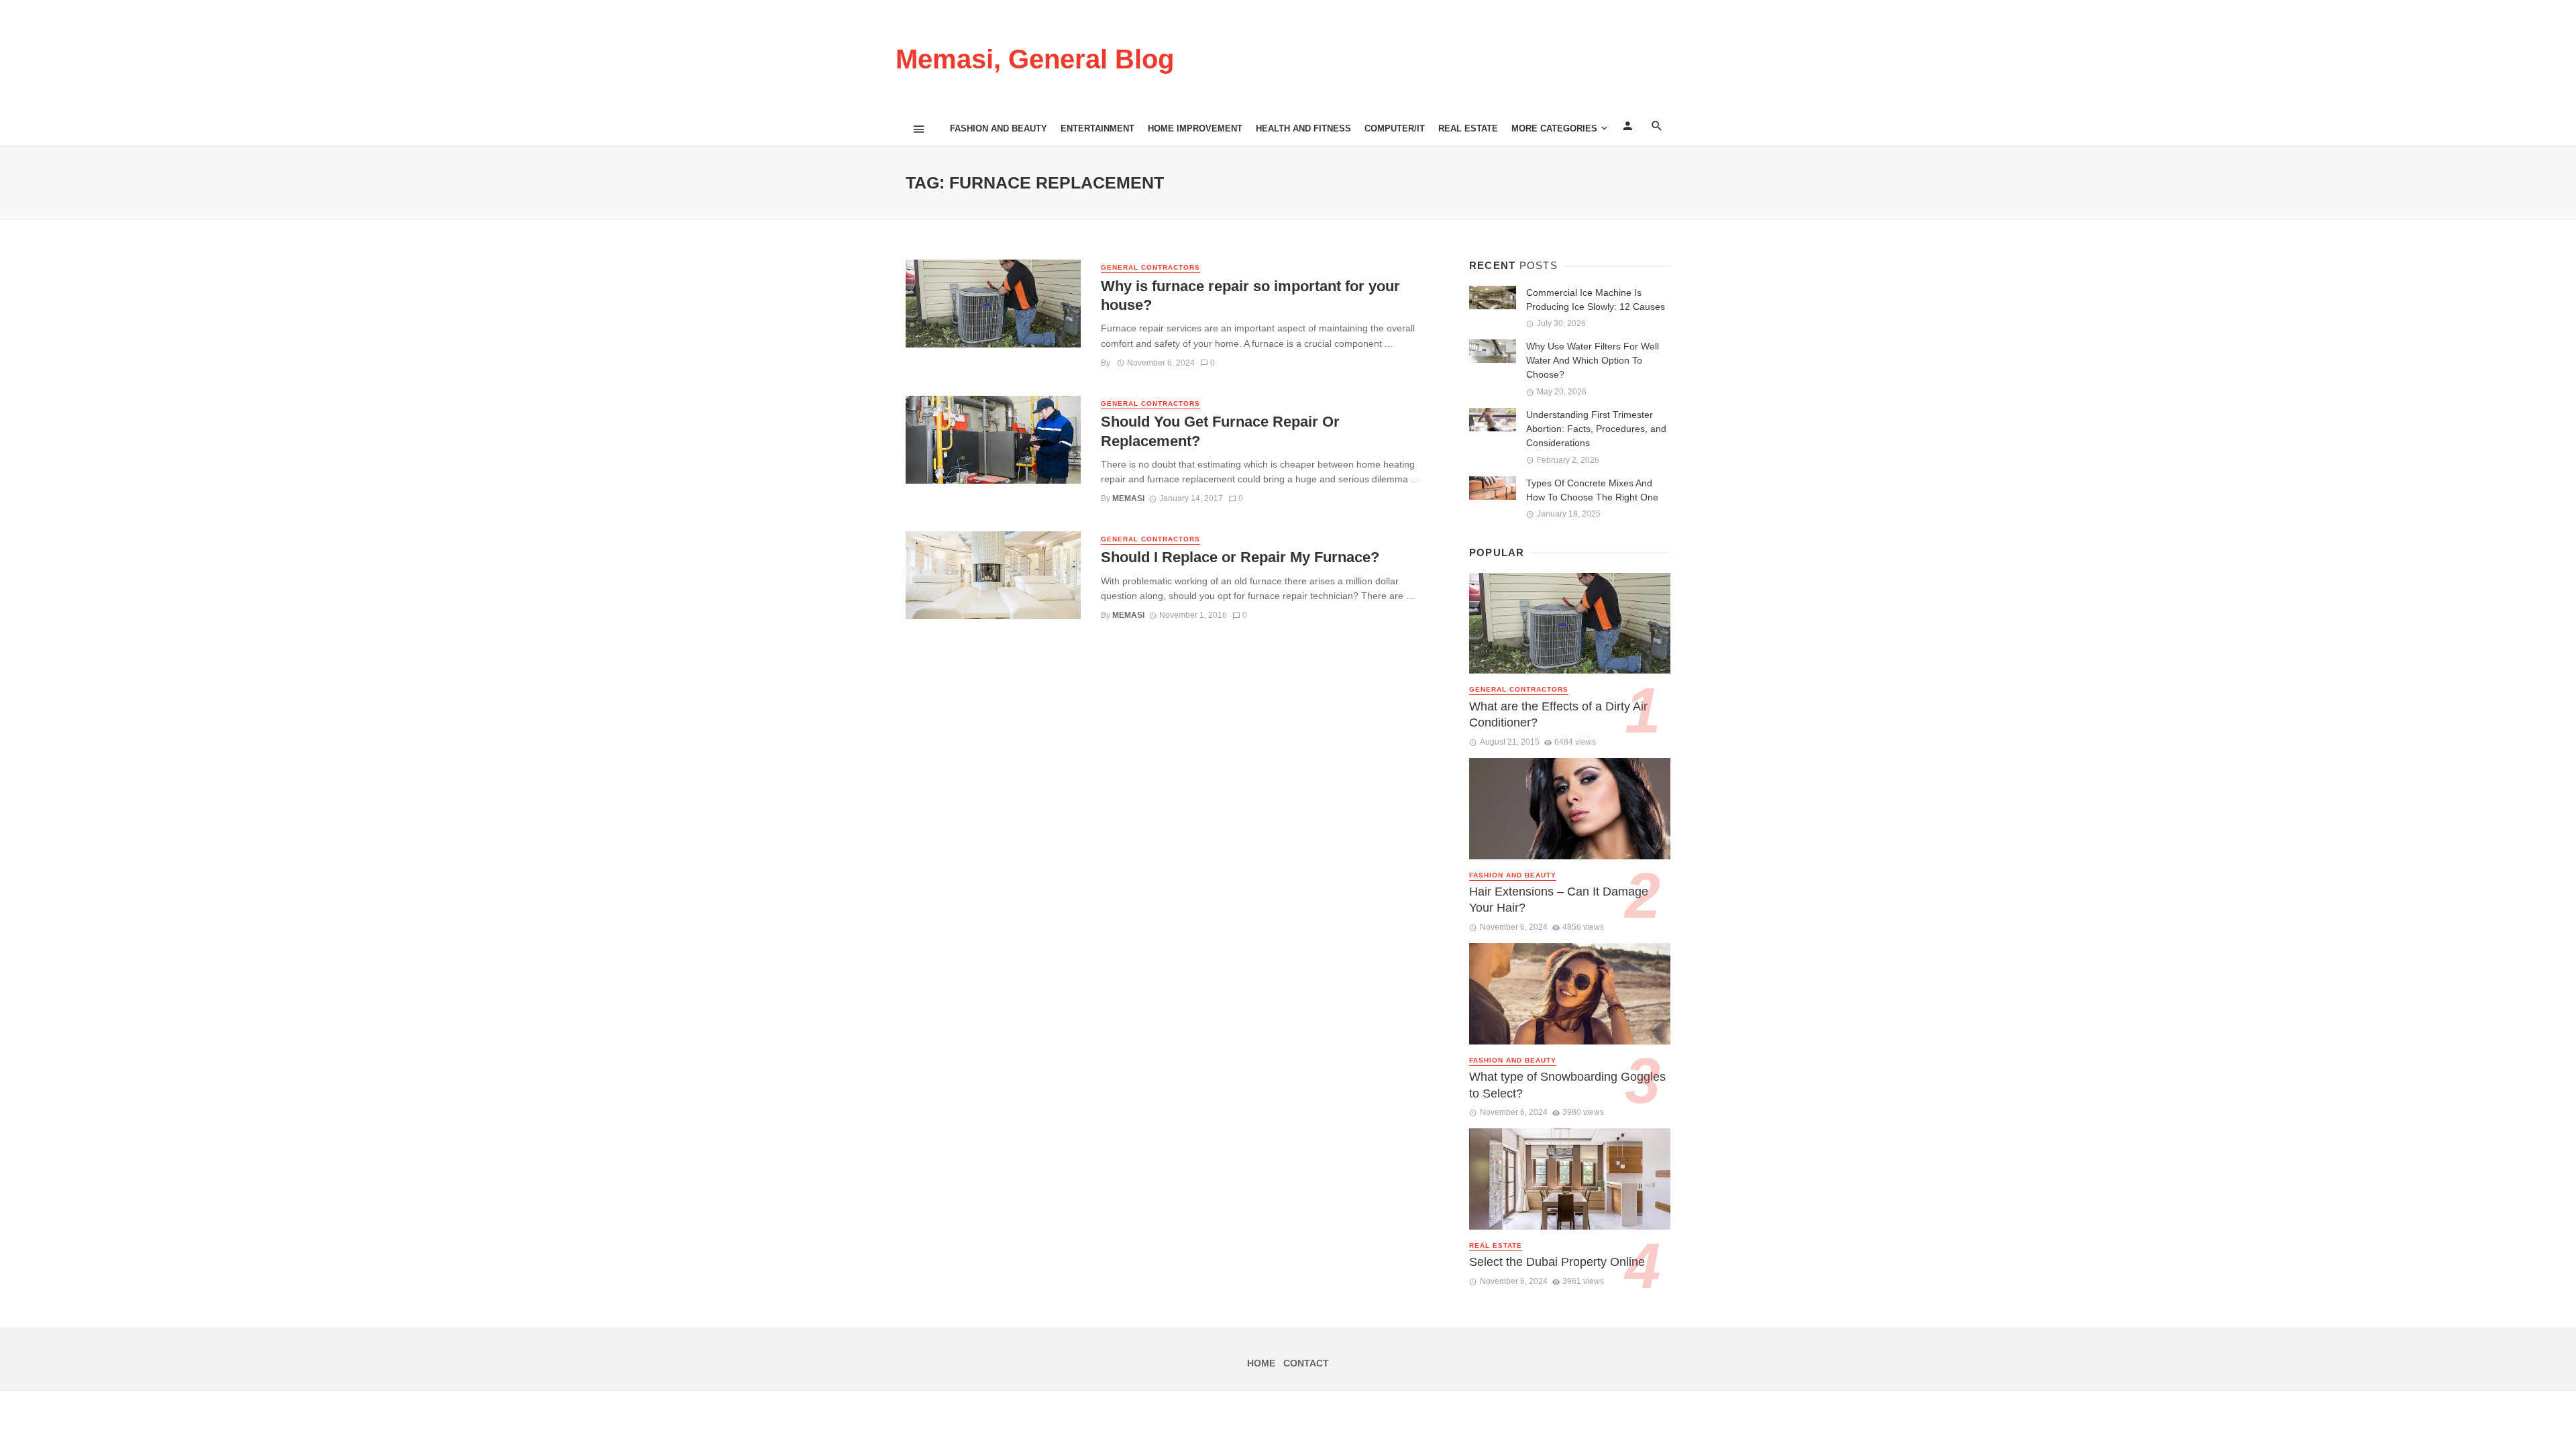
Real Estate (1468, 128)
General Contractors (1150, 267)
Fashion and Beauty (999, 128)
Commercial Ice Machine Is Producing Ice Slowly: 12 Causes (1596, 300)
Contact (1306, 1363)
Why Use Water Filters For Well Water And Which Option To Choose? (1593, 360)
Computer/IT (1395, 128)
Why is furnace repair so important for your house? (1250, 296)
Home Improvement (1195, 128)
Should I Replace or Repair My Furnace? (1240, 557)
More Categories (1554, 128)
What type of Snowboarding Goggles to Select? (1567, 1085)
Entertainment (1097, 128)
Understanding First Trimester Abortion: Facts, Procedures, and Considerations (1596, 429)
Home (1261, 1363)
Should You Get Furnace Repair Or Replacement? (1220, 431)
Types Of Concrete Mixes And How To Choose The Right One (1592, 490)
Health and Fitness (1303, 128)
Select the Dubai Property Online (1557, 1262)
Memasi (1128, 498)
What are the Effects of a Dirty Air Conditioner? (1558, 715)
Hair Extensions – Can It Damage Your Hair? (1559, 900)
